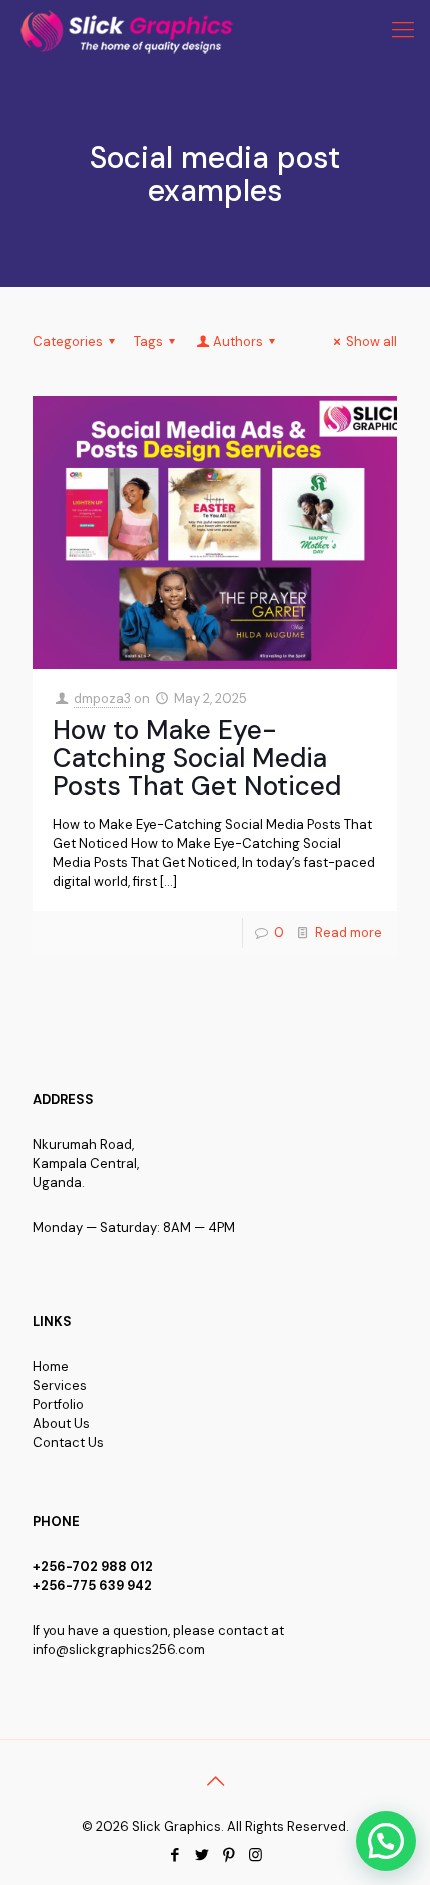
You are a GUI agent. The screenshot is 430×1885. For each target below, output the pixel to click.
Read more (348, 932)
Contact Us (68, 1442)
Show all (371, 341)
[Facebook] (174, 1855)
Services (60, 1385)
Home (51, 1366)
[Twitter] (201, 1855)
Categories (68, 341)
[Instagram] (255, 1855)
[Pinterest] (228, 1855)
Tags (148, 341)
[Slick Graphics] (130, 30)
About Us (61, 1423)
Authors (238, 341)
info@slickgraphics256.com (119, 1649)
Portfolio (58, 1404)
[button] (386, 1841)
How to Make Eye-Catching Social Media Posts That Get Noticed (197, 758)
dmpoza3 (102, 698)
